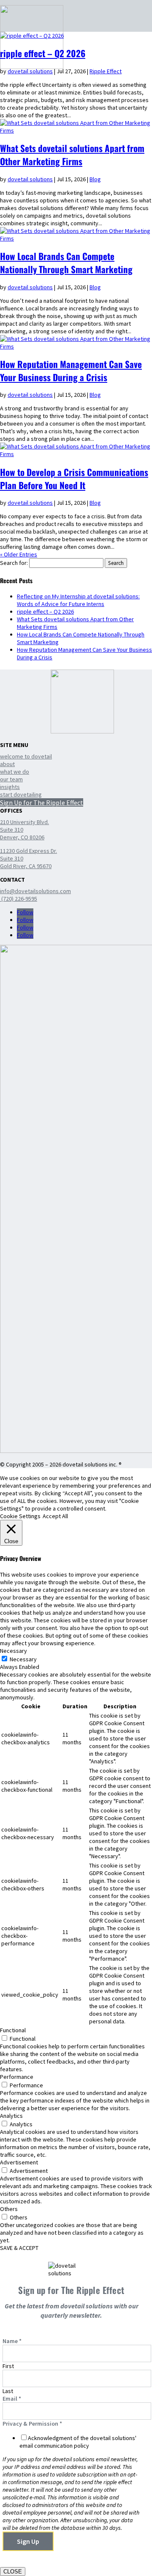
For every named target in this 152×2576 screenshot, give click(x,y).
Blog (95, 179)
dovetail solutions (30, 71)
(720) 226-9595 (19, 899)
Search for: (14, 563)
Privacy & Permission (32, 2424)
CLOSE (13, 2572)
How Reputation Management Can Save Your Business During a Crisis (71, 371)
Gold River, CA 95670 (26, 866)
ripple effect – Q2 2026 (43, 53)
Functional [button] (13, 2030)
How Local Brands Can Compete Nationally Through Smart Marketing (66, 263)
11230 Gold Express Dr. (28, 851)
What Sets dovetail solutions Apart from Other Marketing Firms (72, 155)
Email (12, 2399)
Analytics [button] (11, 2116)
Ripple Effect (106, 71)
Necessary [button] (14, 1651)
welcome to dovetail (26, 756)
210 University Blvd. (24, 822)
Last (8, 2391)
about (7, 764)
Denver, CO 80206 (22, 837)
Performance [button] (17, 2077)
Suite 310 (12, 830)
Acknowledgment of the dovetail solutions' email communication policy (78, 2442)
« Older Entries (19, 554)
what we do (15, 772)
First (8, 2366)
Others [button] (9, 2209)
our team (11, 779)
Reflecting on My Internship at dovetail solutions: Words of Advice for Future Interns (78, 600)
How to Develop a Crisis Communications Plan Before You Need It (74, 479)
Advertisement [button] (19, 2162)
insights (10, 787)
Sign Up (28, 2541)
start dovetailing (21, 794)
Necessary (23, 1659)
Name (12, 2341)
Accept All (55, 1516)
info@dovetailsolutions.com (35, 891)
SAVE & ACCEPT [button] (19, 2248)
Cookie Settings (20, 1516)
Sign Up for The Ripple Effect (42, 802)
